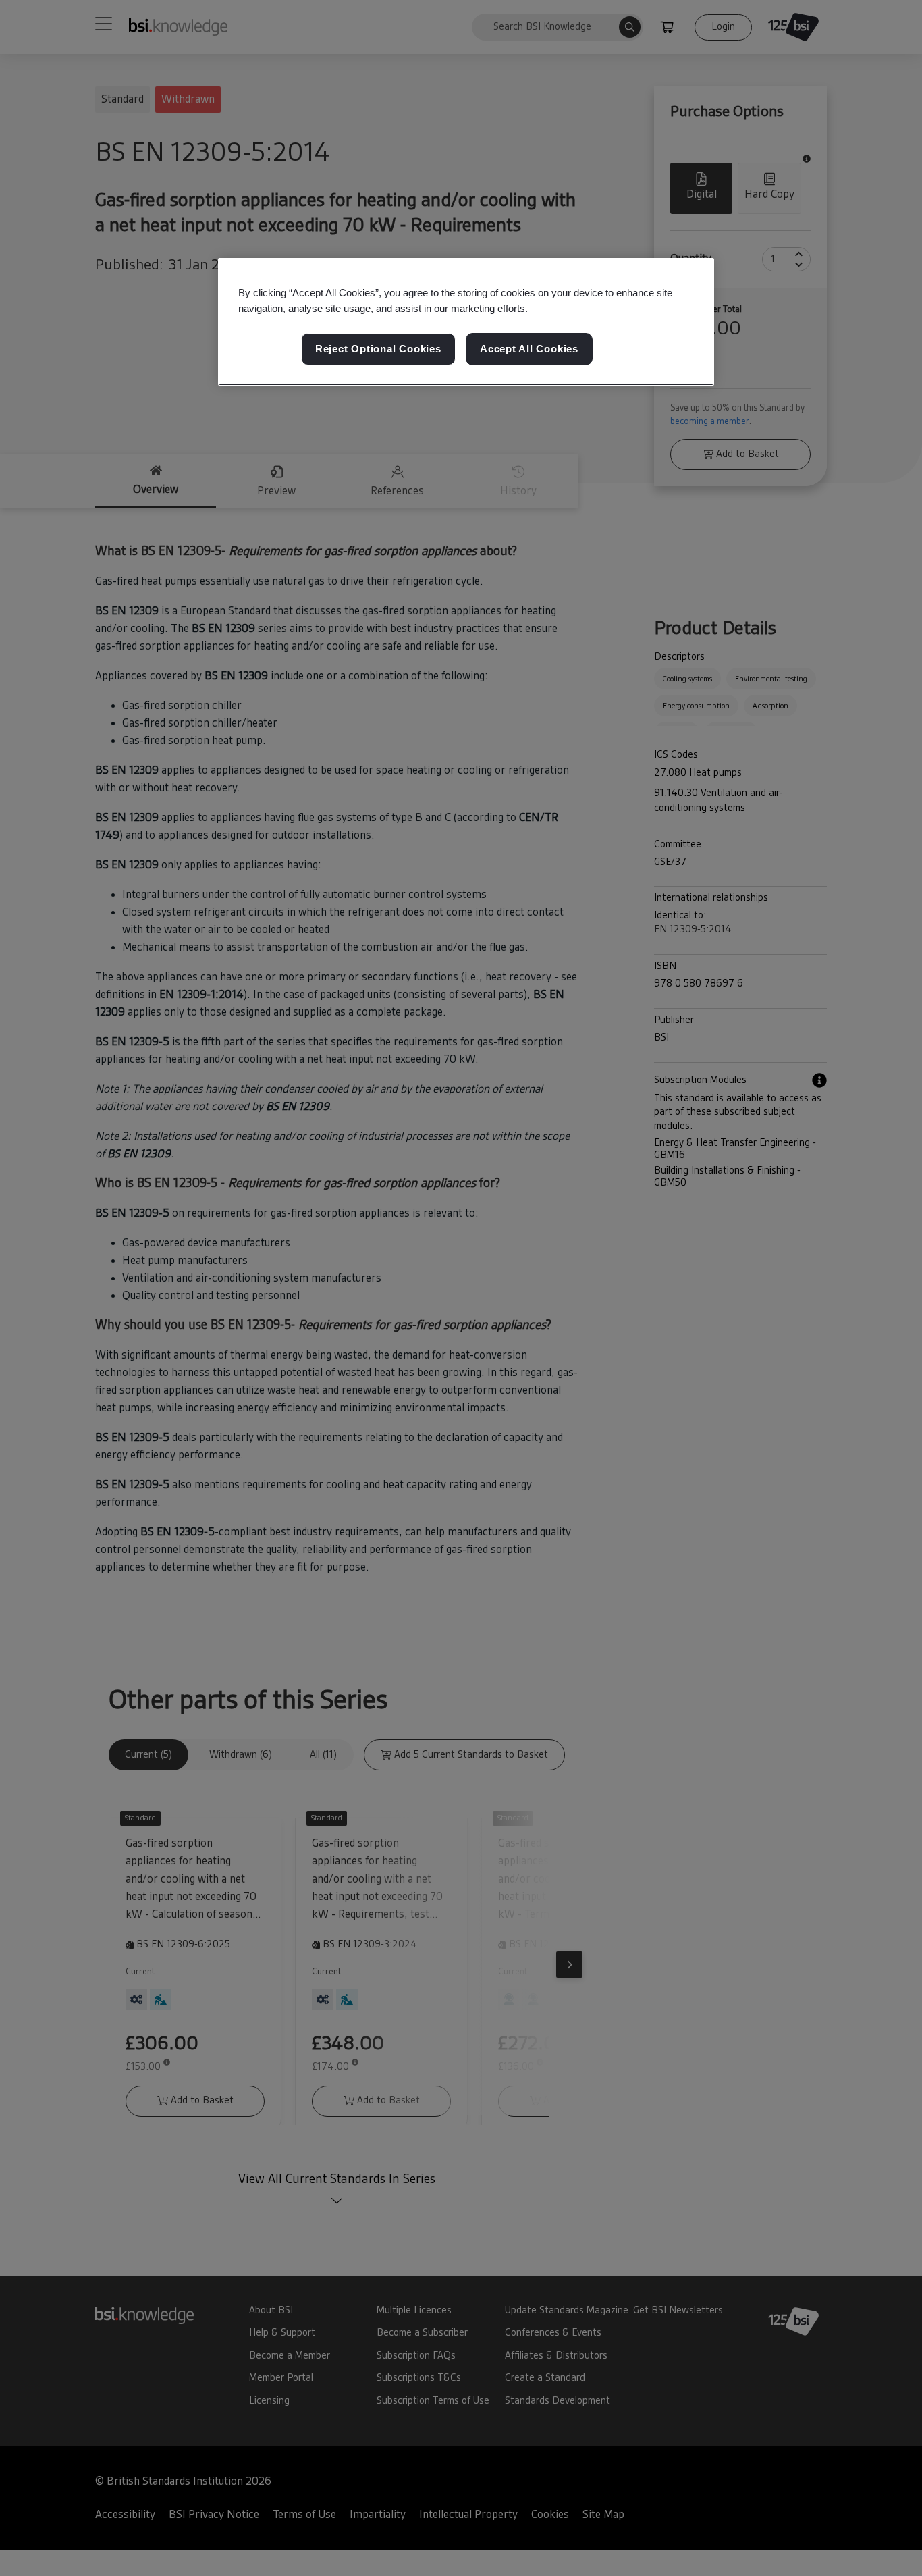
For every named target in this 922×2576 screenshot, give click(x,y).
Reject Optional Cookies (378, 349)
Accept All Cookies (529, 349)
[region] (466, 322)
